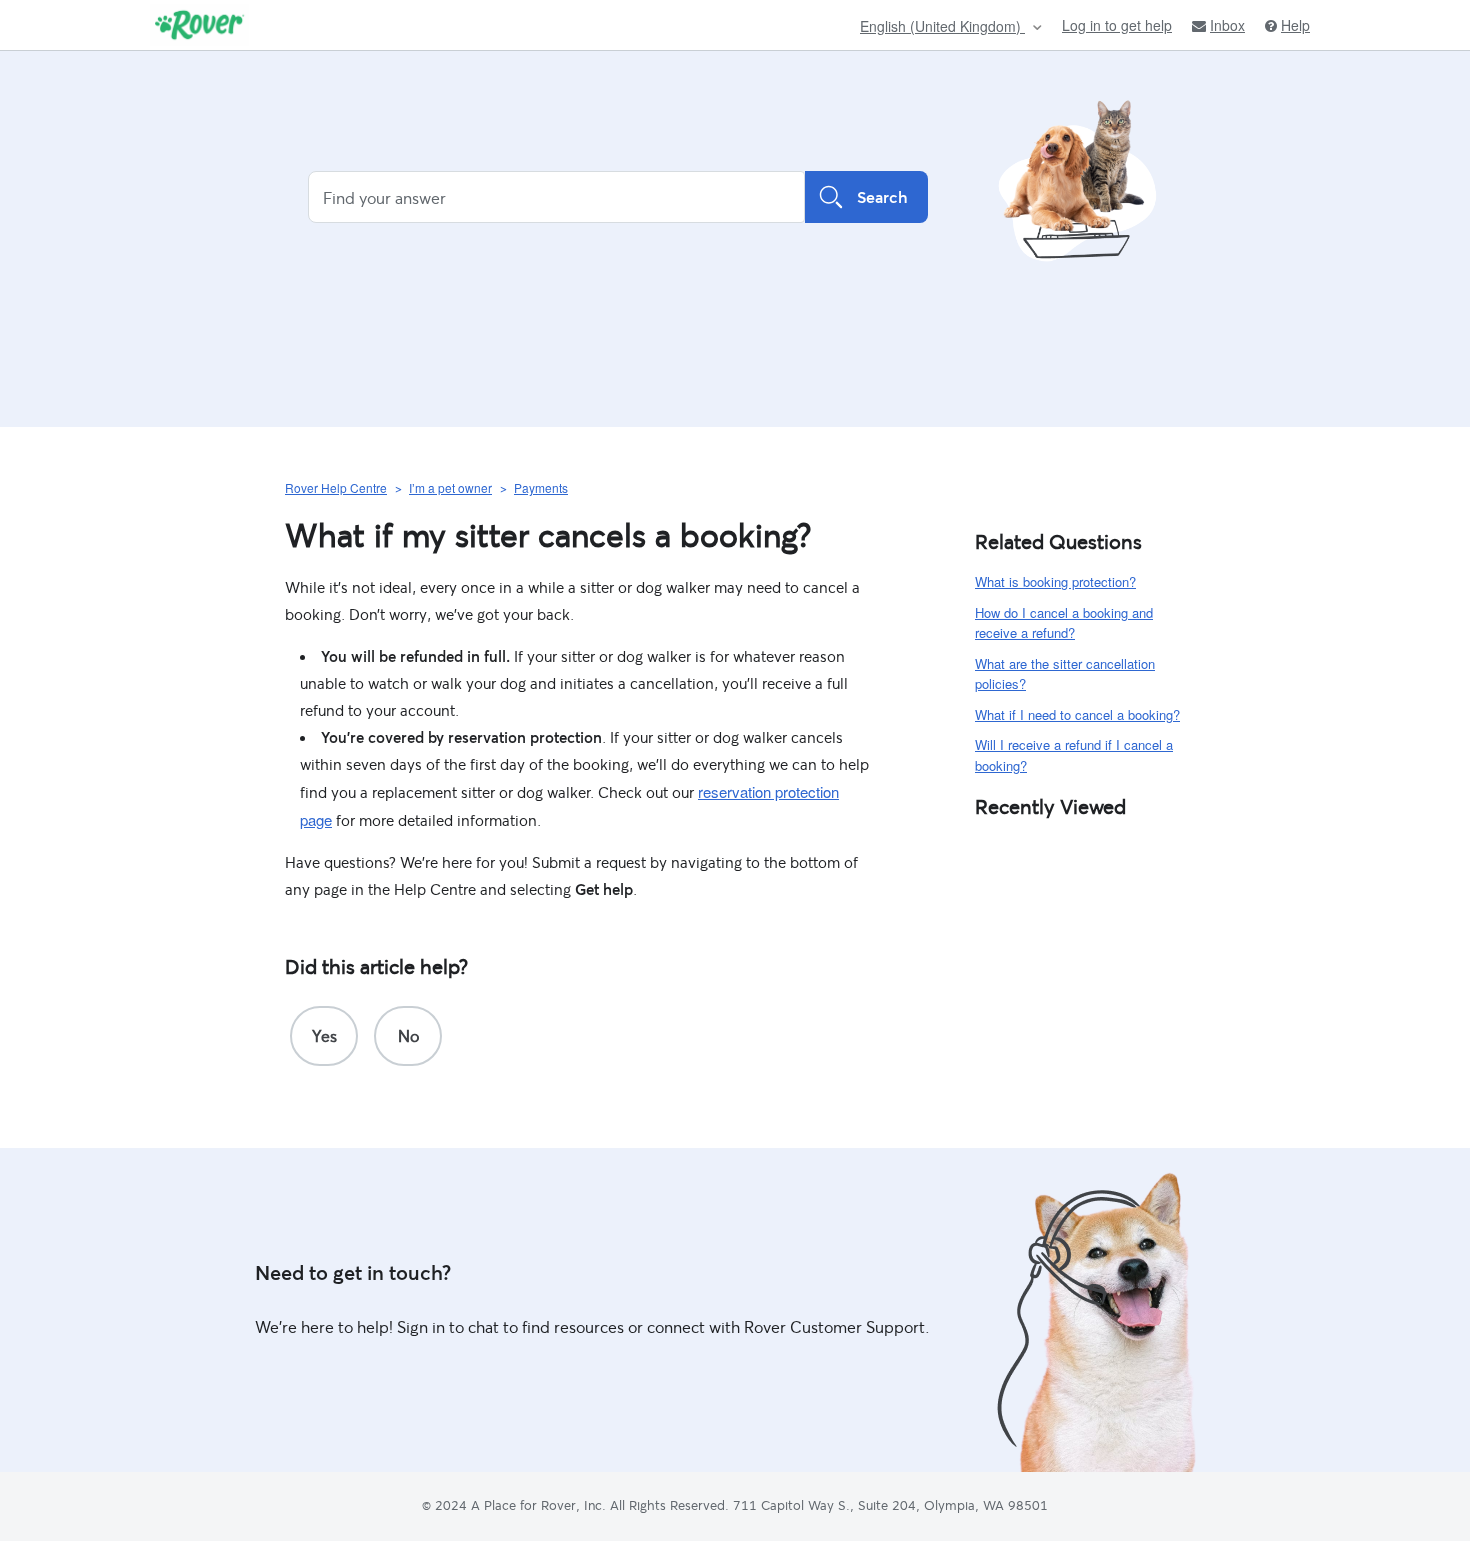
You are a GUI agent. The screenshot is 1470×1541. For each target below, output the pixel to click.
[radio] (324, 1036)
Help (1295, 25)
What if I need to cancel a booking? (1077, 714)
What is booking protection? (1055, 581)
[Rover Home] (199, 25)
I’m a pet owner (450, 487)
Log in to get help (1117, 25)
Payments (541, 487)
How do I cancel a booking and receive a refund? (1064, 623)
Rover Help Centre (336, 487)
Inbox (1227, 25)
